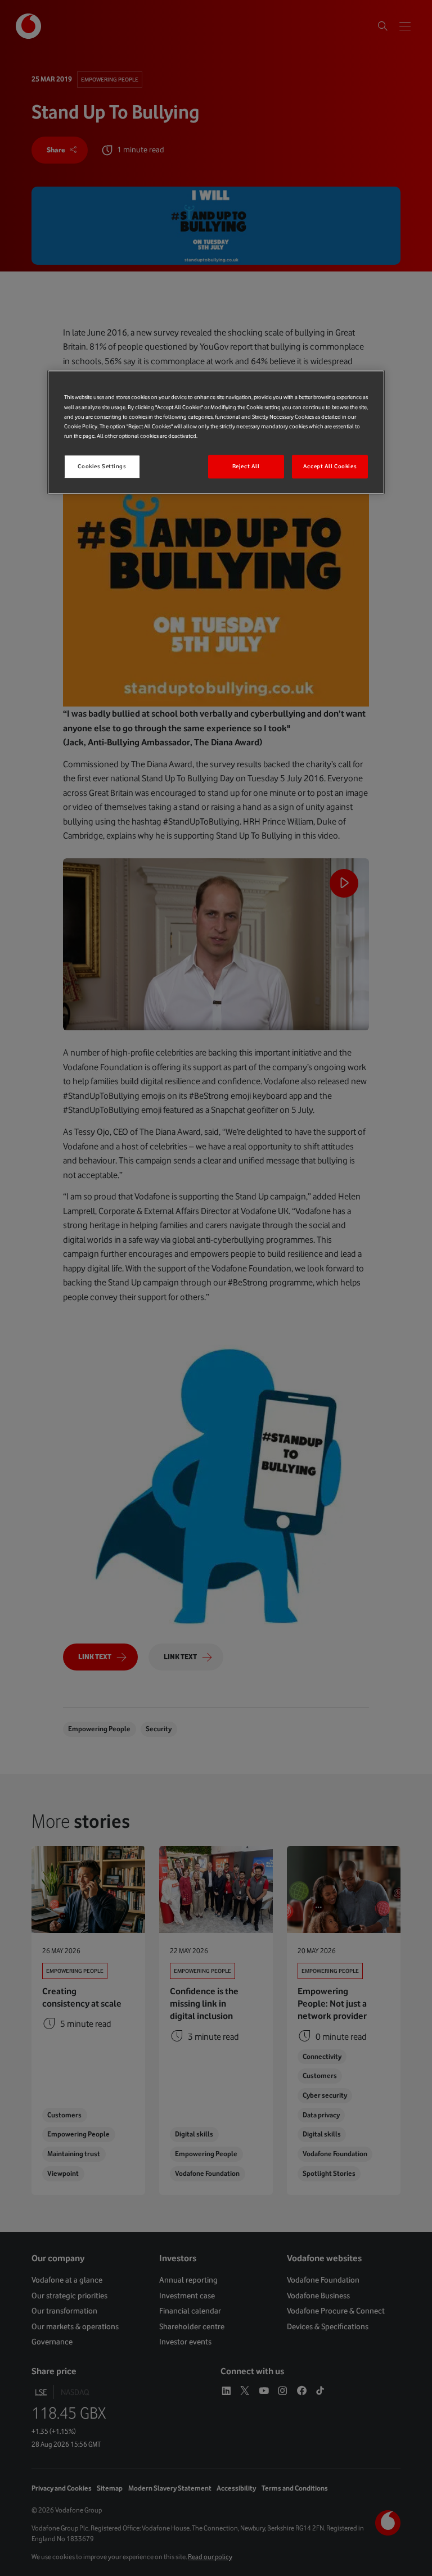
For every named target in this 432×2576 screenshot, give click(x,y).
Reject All (246, 466)
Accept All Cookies (330, 466)
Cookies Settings (102, 466)
